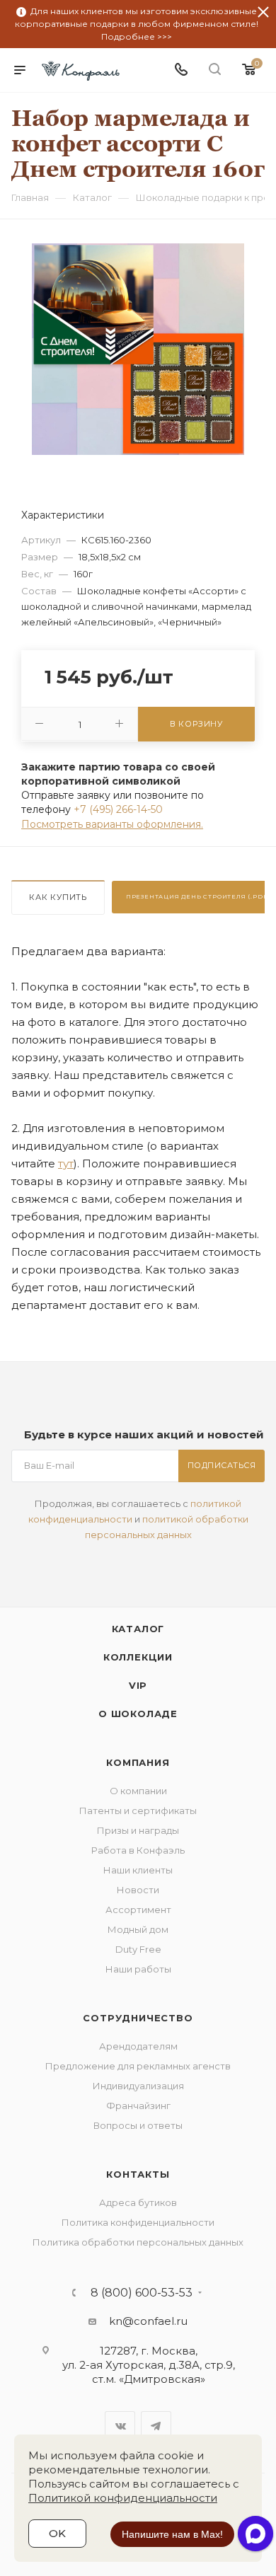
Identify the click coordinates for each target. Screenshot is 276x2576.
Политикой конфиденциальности (123, 2498)
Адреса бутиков (138, 2202)
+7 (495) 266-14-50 (118, 809)
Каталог (138, 1629)
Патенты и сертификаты (138, 1810)
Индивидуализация (138, 2086)
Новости (138, 1890)
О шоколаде (138, 1714)
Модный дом (138, 1929)
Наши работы (138, 1969)
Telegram (156, 2426)
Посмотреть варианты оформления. (112, 824)
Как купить (58, 897)
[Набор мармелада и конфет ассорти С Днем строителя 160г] (138, 348)
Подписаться (222, 1465)
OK (57, 2533)
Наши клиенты (138, 1870)
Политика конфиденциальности (138, 2222)
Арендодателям (138, 2046)
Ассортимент (138, 1910)
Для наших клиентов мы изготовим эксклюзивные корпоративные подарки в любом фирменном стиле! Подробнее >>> (137, 24)
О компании (138, 1791)
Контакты (138, 2174)
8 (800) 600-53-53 (142, 2293)
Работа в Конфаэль (138, 1850)
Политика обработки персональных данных (138, 2242)
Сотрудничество (138, 2018)
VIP (138, 1685)
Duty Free (138, 1949)
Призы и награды (138, 1830)
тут (66, 1163)
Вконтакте (120, 2426)
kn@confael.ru (148, 2321)
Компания (138, 1762)
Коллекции (138, 1657)
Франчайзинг (138, 2106)
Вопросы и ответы (138, 2125)
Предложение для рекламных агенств (138, 2066)
